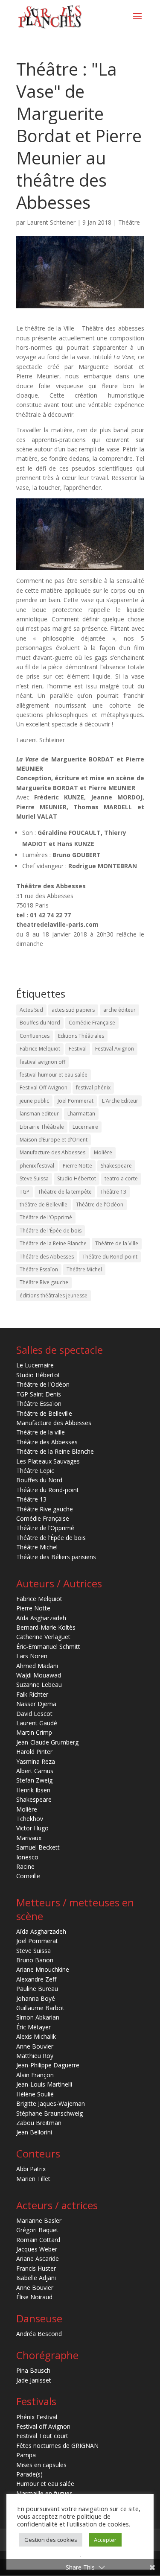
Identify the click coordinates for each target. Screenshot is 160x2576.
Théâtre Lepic (35, 1471)
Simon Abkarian (38, 2017)
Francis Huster (36, 2268)
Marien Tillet (33, 2179)
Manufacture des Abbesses (52, 1152)
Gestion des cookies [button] (51, 2540)
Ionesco (27, 1857)
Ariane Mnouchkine (43, 1969)
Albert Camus (35, 1771)
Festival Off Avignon (44, 1087)
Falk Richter (32, 1694)
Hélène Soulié (35, 2094)
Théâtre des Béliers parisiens (56, 1557)
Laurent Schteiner (51, 222)
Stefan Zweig (34, 1780)
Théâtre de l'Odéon (100, 1205)
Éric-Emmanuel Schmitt (48, 1647)
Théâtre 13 (113, 1192)
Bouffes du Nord (40, 1023)
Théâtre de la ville (41, 1432)
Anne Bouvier (35, 2046)
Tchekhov (30, 1819)
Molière (103, 1152)
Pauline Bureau (37, 1989)
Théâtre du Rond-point (110, 1257)
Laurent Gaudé (37, 1723)
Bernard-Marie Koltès (46, 1627)
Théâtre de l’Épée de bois (51, 1538)
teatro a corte (121, 1178)
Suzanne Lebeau (39, 1685)
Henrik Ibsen (33, 1790)
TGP (25, 1192)
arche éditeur (119, 1010)
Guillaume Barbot (40, 2008)
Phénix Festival (37, 2417)
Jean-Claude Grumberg (47, 1742)
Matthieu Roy (35, 2056)
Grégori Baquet (37, 2230)
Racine (25, 1866)
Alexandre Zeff (36, 1979)
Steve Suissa (34, 1178)
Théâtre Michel (84, 1269)
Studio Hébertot (77, 1178)
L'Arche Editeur (120, 1101)
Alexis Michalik (36, 2036)
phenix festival (37, 1166)
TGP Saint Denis (39, 1394)
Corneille (28, 1876)
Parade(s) (29, 2474)
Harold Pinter (34, 1752)
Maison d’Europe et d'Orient (54, 1140)
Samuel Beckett (38, 1847)
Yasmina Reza (36, 1761)
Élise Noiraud (34, 2297)
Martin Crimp (34, 1732)
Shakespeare (116, 1166)
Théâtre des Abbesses (47, 1257)
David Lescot (34, 1714)
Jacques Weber (37, 2249)
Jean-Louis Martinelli (44, 2084)
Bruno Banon (35, 1960)
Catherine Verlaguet (43, 1637)
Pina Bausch (33, 2370)
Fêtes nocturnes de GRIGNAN (57, 2446)
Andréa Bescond (39, 2334)
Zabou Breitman (39, 2123)
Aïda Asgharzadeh (41, 1618)
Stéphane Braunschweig (49, 2113)
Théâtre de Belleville (44, 1413)
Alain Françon (35, 2075)
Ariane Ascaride (38, 2258)
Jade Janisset (34, 2380)
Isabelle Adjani (36, 2278)
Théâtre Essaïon (39, 1269)
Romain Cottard (38, 2240)
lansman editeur (39, 1114)
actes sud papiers (73, 1010)
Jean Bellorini (34, 2132)
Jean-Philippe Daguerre (48, 2065)
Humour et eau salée (45, 2484)
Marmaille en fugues (44, 2493)
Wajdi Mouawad (39, 1675)
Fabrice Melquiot (40, 1049)
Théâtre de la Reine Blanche (53, 1243)
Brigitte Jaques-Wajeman (51, 2103)
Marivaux (29, 1838)
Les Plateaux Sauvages (48, 1461)
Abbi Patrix (31, 2169)
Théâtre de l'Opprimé (46, 1217)
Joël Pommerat (76, 1101)
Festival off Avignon (43, 2426)
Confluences (35, 1036)
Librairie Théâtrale (42, 1127)
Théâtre (129, 222)
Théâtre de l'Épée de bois (51, 1231)
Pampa (26, 2455)
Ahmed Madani (37, 1666)
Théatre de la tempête (65, 1192)
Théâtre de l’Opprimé (45, 1528)
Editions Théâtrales (81, 1036)
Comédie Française (92, 1023)
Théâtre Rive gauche (44, 1282)
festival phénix (93, 1087)
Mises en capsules (41, 2465)
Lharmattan (81, 1114)
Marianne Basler (39, 2220)
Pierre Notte (77, 1166)
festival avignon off (42, 1062)
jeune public (34, 1101)
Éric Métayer (33, 2027)
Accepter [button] (105, 2540)
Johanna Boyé (36, 1998)
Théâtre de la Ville (117, 1243)
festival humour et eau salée (54, 1075)
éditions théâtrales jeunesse (54, 1295)
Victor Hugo (32, 1828)
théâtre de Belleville (44, 1205)
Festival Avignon (115, 1049)
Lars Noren (32, 1656)
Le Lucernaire (35, 1365)
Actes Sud (31, 1010)
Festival (78, 1049)
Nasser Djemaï (37, 1704)
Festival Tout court (42, 2436)
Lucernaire (85, 1127)
